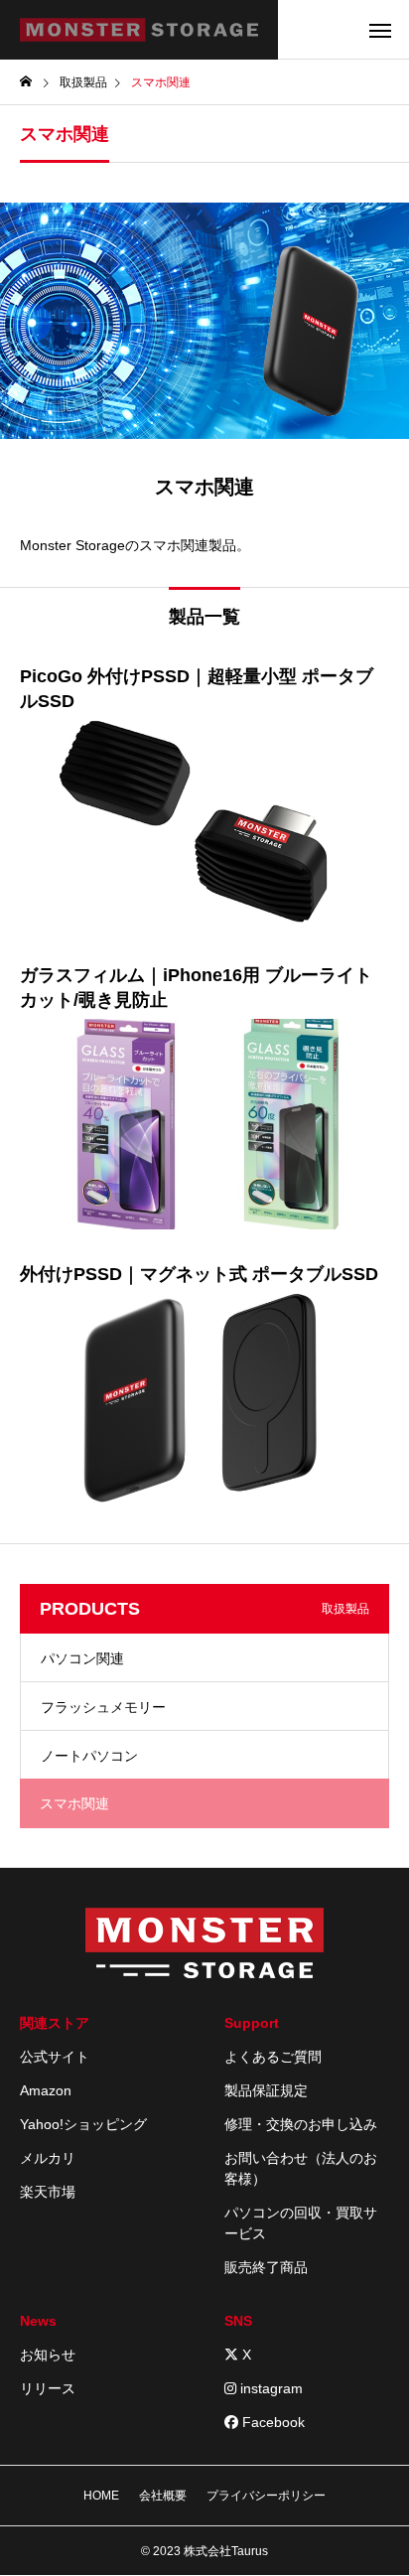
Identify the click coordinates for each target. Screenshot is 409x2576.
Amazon (46, 2090)
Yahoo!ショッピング (83, 2124)
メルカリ (48, 2158)
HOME (101, 2496)
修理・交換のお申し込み (301, 2124)
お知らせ (48, 2355)
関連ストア (55, 2023)
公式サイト (55, 2057)
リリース (48, 2388)
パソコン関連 (82, 1658)
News (38, 2321)
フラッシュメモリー (103, 1707)
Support (252, 2023)
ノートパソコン (89, 1756)
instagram (270, 2388)
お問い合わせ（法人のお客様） (301, 2168)
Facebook (272, 2422)
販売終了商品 (266, 2267)
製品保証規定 (266, 2090)
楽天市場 (48, 2192)
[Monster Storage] (139, 30)
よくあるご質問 (273, 2057)
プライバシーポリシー (266, 2496)
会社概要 (163, 2496)
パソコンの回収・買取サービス (301, 2223)
